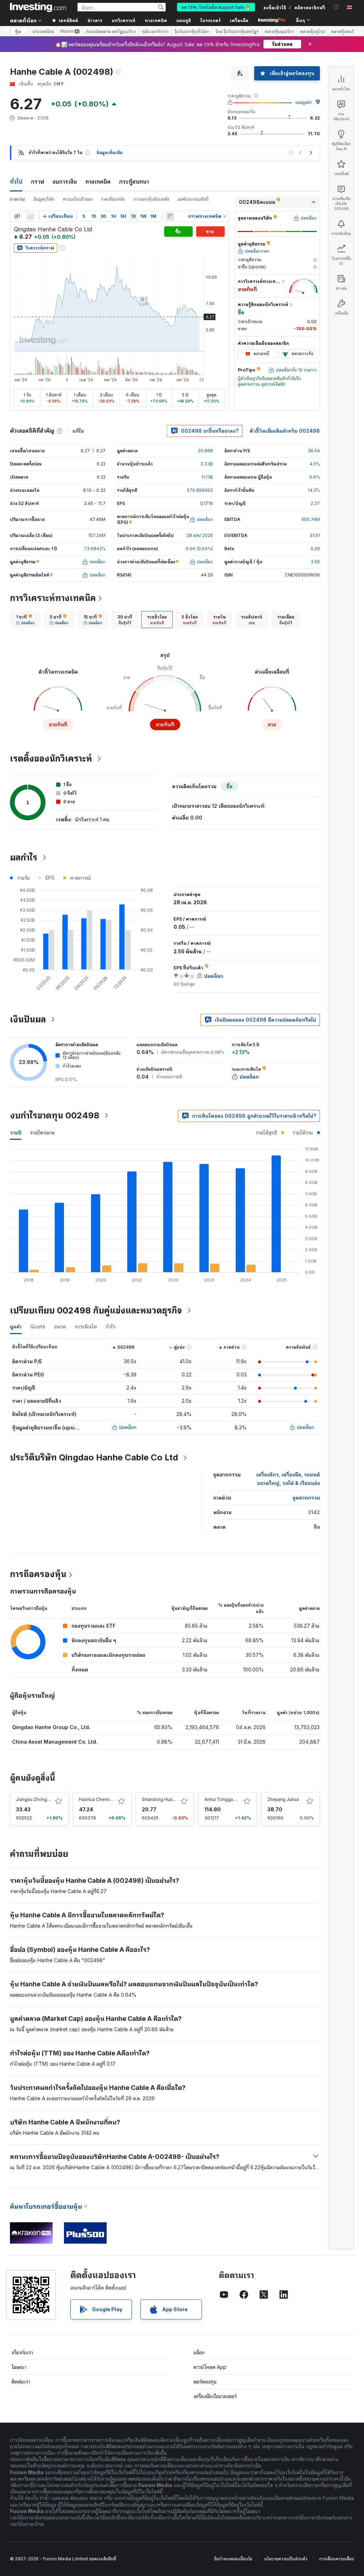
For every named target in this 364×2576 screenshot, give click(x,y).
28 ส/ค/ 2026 (200, 535)
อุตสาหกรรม (306, 1498)
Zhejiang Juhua (283, 1799)
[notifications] (336, 7)
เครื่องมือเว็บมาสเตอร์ (215, 2396)
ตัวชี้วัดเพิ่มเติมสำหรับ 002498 (285, 431)
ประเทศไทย (43, 31)
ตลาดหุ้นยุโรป (312, 31)
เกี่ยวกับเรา (22, 2352)
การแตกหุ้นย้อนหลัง (151, 199)
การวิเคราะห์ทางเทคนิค (53, 598)
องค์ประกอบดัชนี (193, 199)
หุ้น (18, 31)
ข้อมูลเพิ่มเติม (109, 152)
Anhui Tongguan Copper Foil (234, 1799)
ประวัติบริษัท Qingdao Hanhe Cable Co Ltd (94, 1457)
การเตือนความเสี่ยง (336, 2559)
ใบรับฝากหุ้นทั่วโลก (192, 31)
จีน (317, 1527)
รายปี (16, 1132)
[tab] (25, 620)
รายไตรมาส (42, 1132)
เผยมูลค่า (304, 102)
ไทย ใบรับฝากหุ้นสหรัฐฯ (237, 31)
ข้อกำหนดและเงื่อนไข (233, 2559)
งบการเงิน (65, 181)
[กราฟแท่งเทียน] (17, 216)
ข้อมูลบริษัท (44, 199)
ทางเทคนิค (98, 181)
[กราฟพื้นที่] (31, 216)
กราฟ (38, 181)
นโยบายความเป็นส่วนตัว (286, 2559)
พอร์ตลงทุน (205, 2382)
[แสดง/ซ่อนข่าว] (170, 216)
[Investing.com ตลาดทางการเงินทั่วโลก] (38, 7)
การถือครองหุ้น (38, 1574)
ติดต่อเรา (21, 2382)
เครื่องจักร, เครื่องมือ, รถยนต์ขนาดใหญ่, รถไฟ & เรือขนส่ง (288, 1479)
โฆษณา (19, 2367)
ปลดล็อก (128, 1427)
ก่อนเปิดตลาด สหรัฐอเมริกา (111, 31)
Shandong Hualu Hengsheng (172, 1799)
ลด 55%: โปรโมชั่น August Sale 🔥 (216, 7)
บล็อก (199, 2352)
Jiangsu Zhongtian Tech (41, 1799)
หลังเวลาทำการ (155, 31)
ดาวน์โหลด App (210, 2367)
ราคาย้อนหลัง (113, 199)
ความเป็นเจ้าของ (78, 199)
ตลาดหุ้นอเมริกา (279, 31)
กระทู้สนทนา (134, 181)
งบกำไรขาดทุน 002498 (55, 1115)
